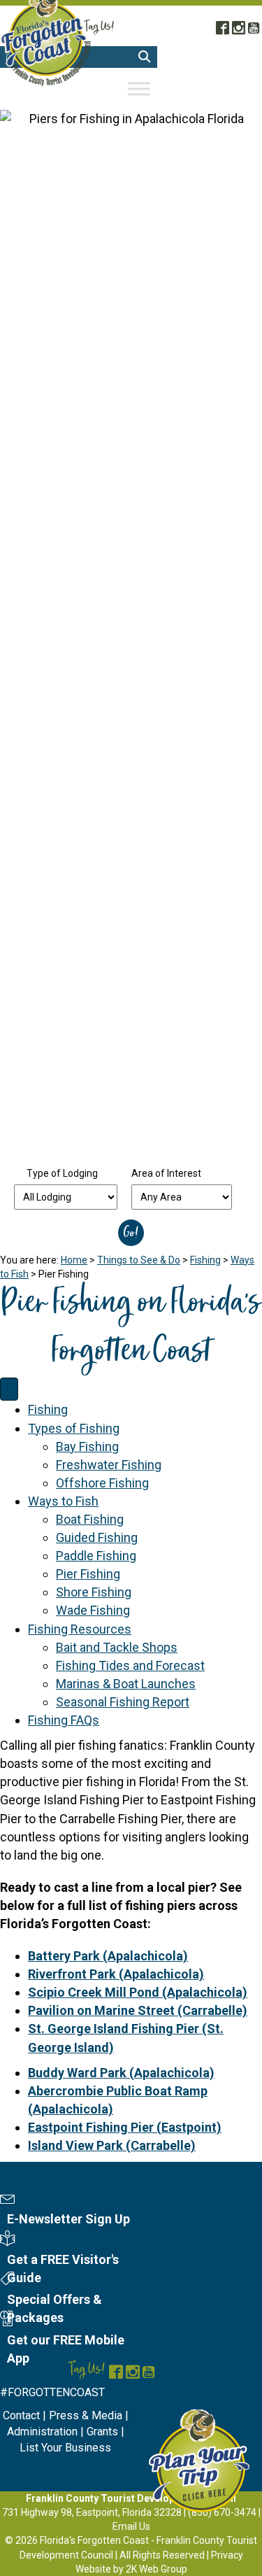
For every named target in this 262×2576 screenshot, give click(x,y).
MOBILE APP (210, 10)
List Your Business (65, 2448)
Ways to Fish (63, 1501)
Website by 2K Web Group (131, 2569)
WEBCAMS (152, 10)
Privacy (227, 2555)
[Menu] (9, 1389)
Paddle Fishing (96, 1556)
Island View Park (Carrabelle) (112, 2145)
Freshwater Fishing (109, 1465)
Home (74, 1260)
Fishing (205, 1260)
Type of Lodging (62, 1173)
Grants (102, 2432)
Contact (21, 2415)
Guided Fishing (97, 1537)
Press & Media (86, 2415)
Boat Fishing (90, 1519)
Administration (42, 2432)
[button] (144, 57)
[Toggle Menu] (139, 89)
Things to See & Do (139, 1260)
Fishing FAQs (64, 1720)
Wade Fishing (93, 1610)
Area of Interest (166, 1173)
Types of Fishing (74, 1428)
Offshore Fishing (102, 1483)
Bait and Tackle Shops (117, 1647)
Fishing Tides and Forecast (130, 1665)
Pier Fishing (88, 1574)
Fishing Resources (80, 1629)
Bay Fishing (87, 1446)
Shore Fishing (94, 1592)
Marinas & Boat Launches (126, 1684)
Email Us (131, 2526)
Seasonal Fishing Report (123, 1702)
